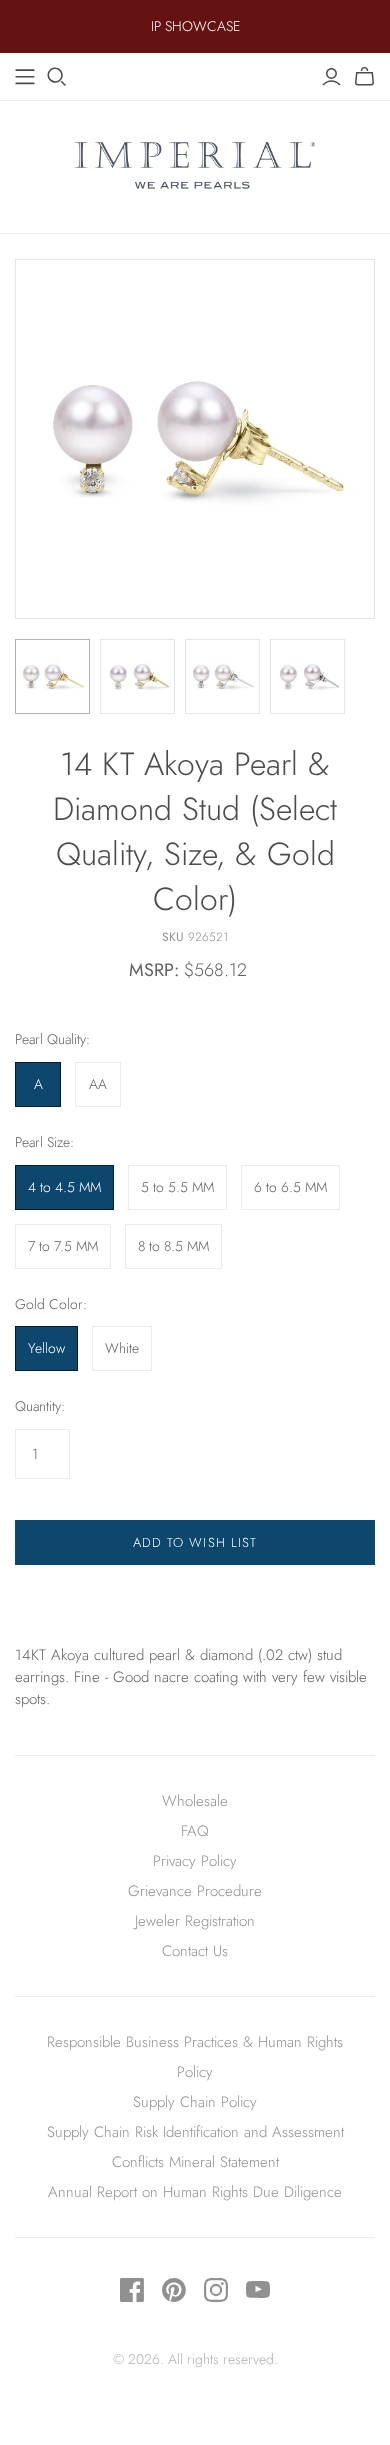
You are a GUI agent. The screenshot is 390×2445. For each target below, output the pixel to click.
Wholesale (195, 1801)
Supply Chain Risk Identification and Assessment (195, 2132)
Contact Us (195, 1951)
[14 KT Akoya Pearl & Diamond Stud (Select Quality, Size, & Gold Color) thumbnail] (52, 676)
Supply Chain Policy (195, 2102)
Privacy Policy (195, 1861)
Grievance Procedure (195, 1891)
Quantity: (40, 1406)
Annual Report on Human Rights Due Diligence (195, 2192)
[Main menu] (25, 77)
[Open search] (57, 77)
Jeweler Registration (195, 1921)
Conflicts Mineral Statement (195, 2162)
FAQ (195, 1831)
